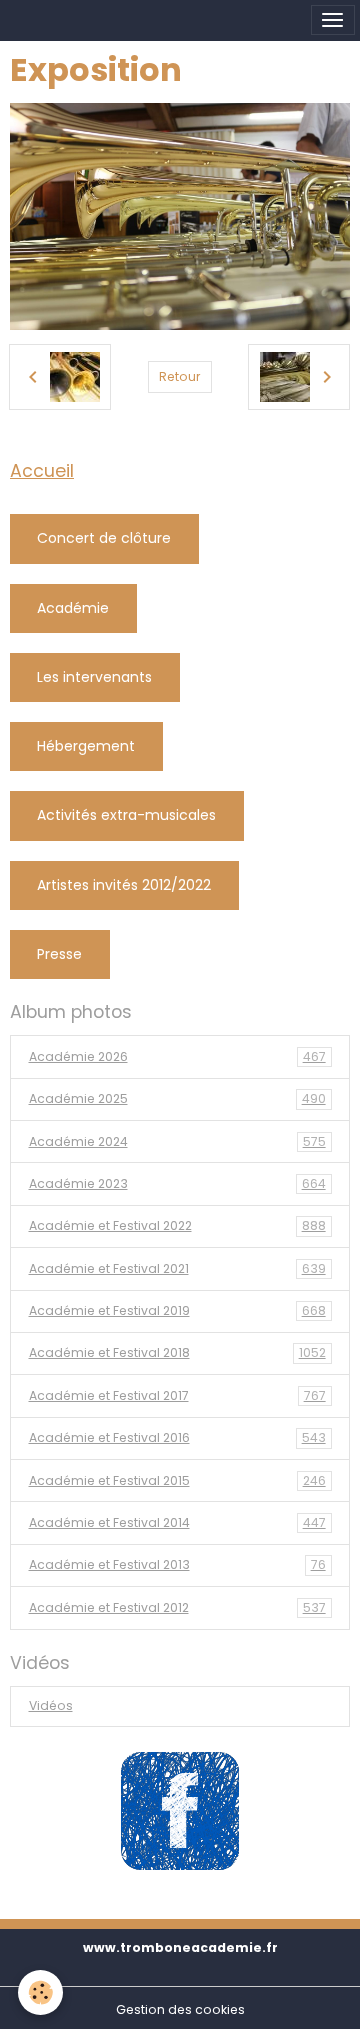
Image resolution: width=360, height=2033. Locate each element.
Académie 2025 (177, 1098)
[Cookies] (40, 1992)
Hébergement (86, 746)
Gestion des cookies (180, 2009)
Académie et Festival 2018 (177, 1352)
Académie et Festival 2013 (177, 1564)
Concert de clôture (104, 538)
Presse (59, 954)
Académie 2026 (177, 1056)
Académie (73, 608)
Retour (179, 376)
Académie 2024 (177, 1141)
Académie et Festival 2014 (177, 1522)
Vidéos (51, 1705)
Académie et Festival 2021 (177, 1268)
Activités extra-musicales (126, 815)
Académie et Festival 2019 (177, 1310)
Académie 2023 (177, 1183)
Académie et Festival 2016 (177, 1437)
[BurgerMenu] (333, 20)
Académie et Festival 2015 (177, 1480)
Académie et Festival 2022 (177, 1225)
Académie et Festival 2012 (177, 1607)
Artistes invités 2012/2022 (124, 885)
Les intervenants (94, 677)
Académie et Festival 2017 (177, 1395)
